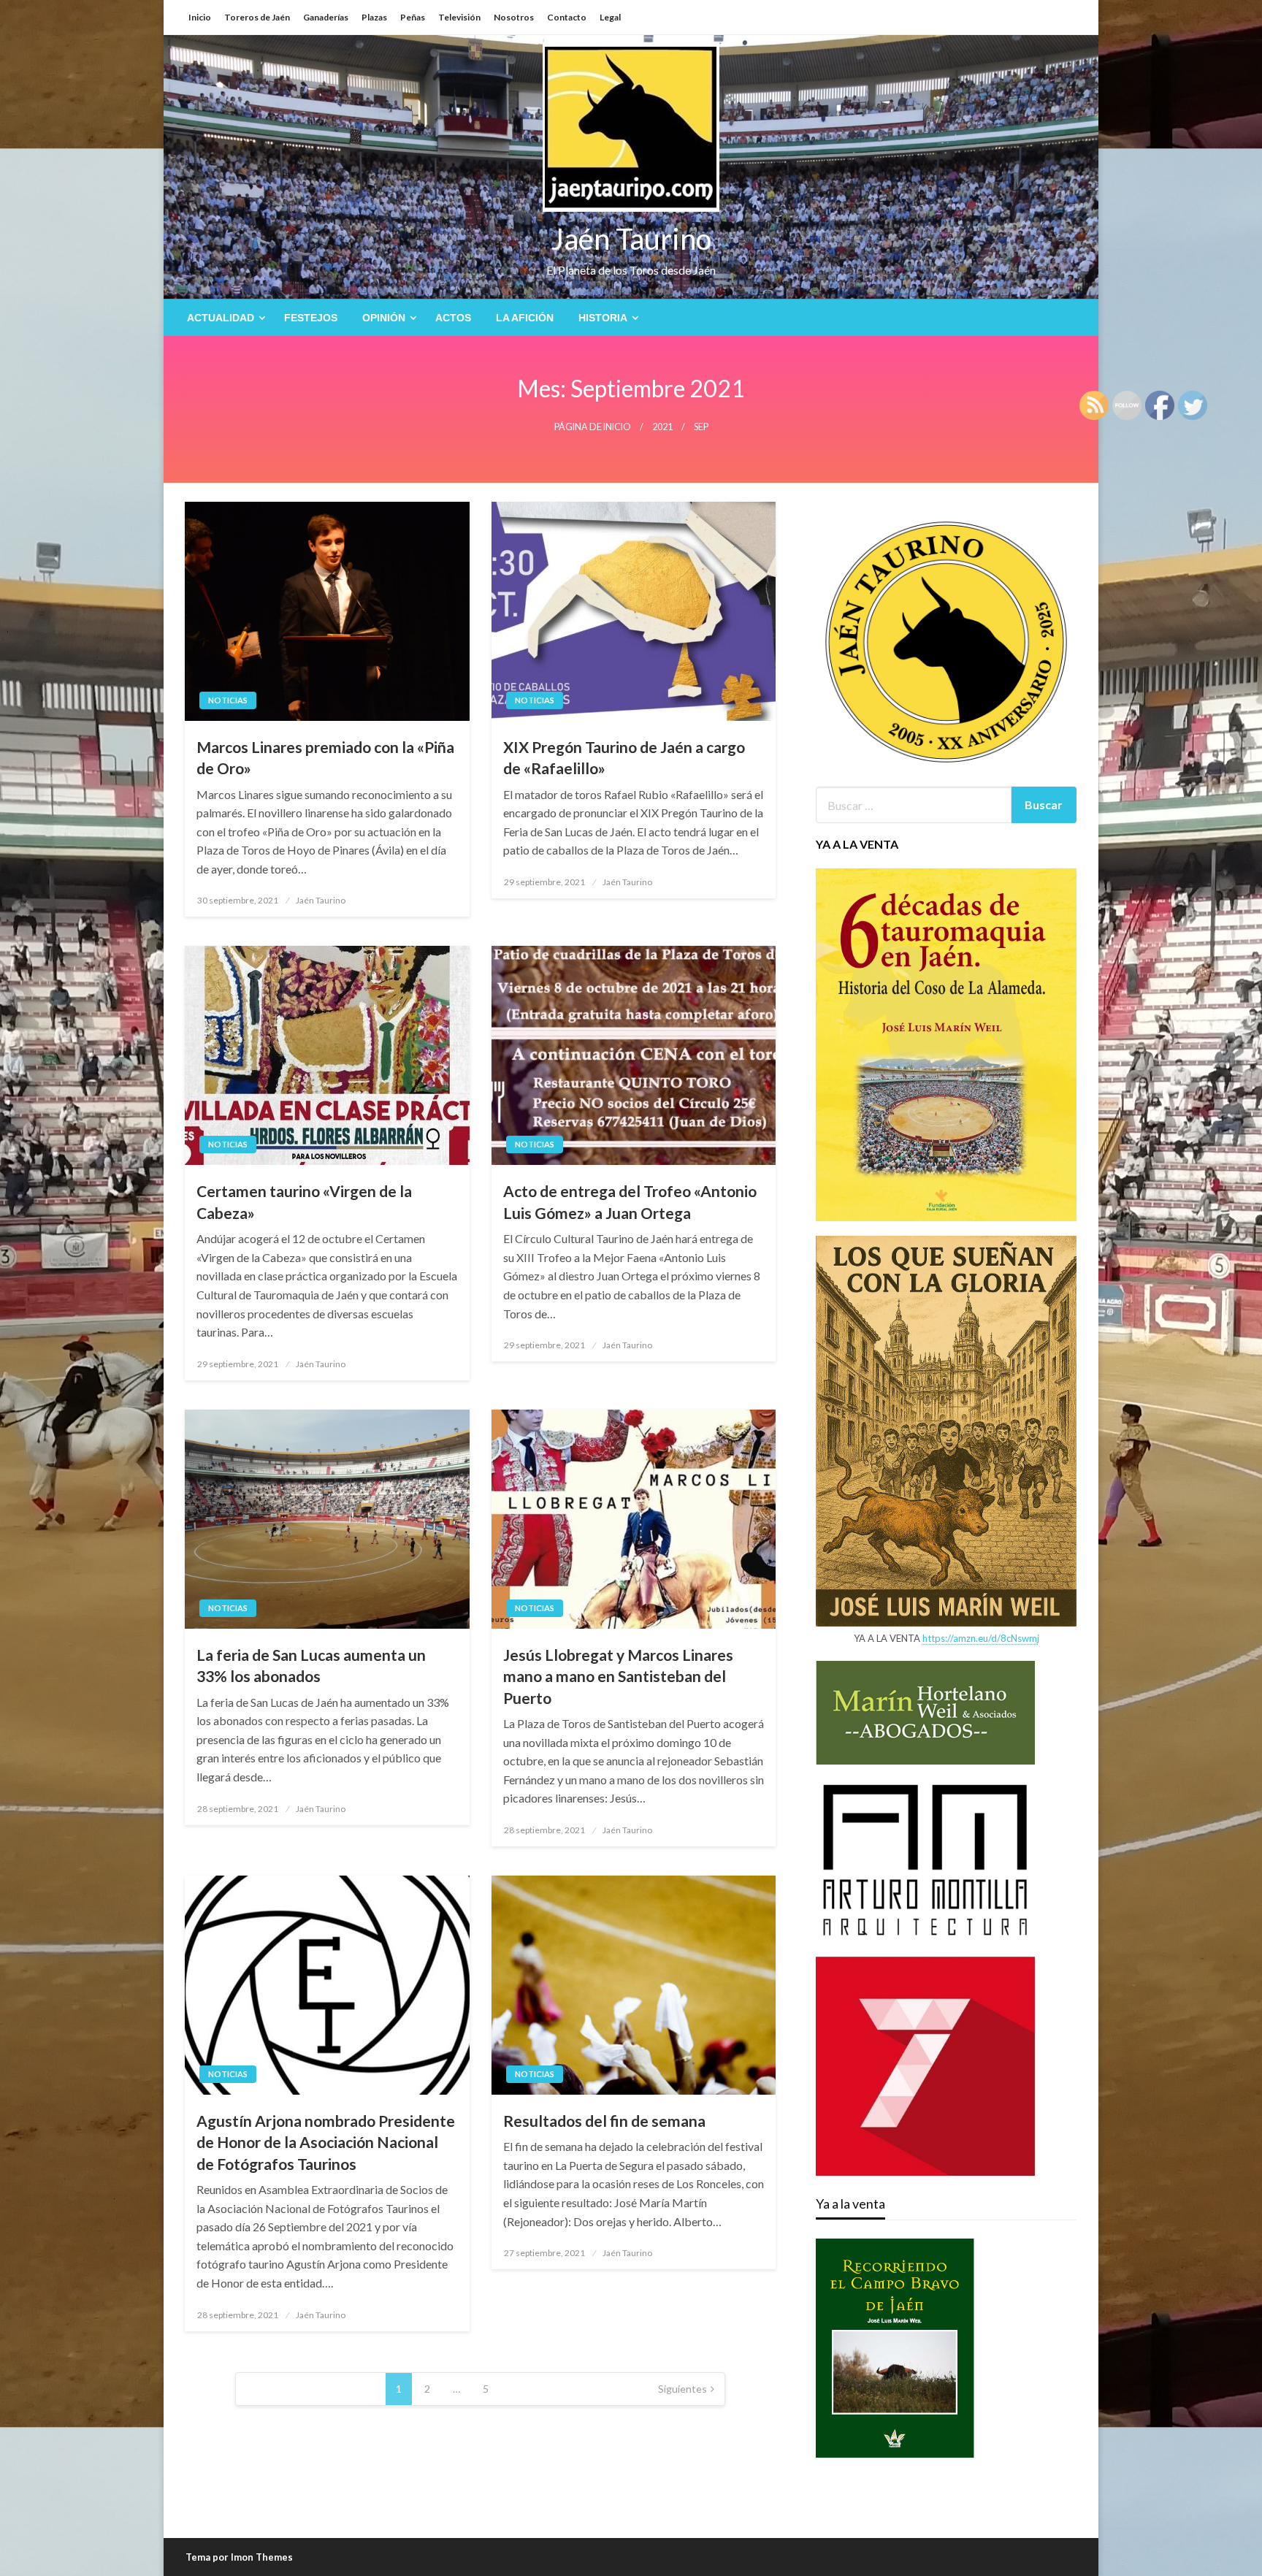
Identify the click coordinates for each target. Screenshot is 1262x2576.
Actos (453, 318)
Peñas (413, 17)
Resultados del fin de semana (604, 2121)
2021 (662, 427)
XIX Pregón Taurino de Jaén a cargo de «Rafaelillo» (624, 757)
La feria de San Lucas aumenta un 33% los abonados (311, 1665)
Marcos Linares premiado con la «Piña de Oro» (325, 757)
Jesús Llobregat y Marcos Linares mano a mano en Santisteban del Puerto (618, 1676)
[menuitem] (223, 318)
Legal (610, 17)
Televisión (459, 17)
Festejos (311, 318)
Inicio (200, 17)
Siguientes (682, 2389)
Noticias (228, 700)
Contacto (567, 17)
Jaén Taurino (631, 239)
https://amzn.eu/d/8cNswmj (981, 1638)
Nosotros (514, 17)
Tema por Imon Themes (239, 2557)
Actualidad (221, 318)
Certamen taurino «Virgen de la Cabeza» (304, 1201)
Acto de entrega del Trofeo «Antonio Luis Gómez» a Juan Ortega (630, 1201)
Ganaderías (326, 17)
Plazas (374, 17)
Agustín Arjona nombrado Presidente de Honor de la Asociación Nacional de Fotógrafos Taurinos (326, 2142)
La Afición (525, 318)
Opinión (384, 318)
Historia (603, 318)
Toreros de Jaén (257, 17)
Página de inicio (593, 427)
